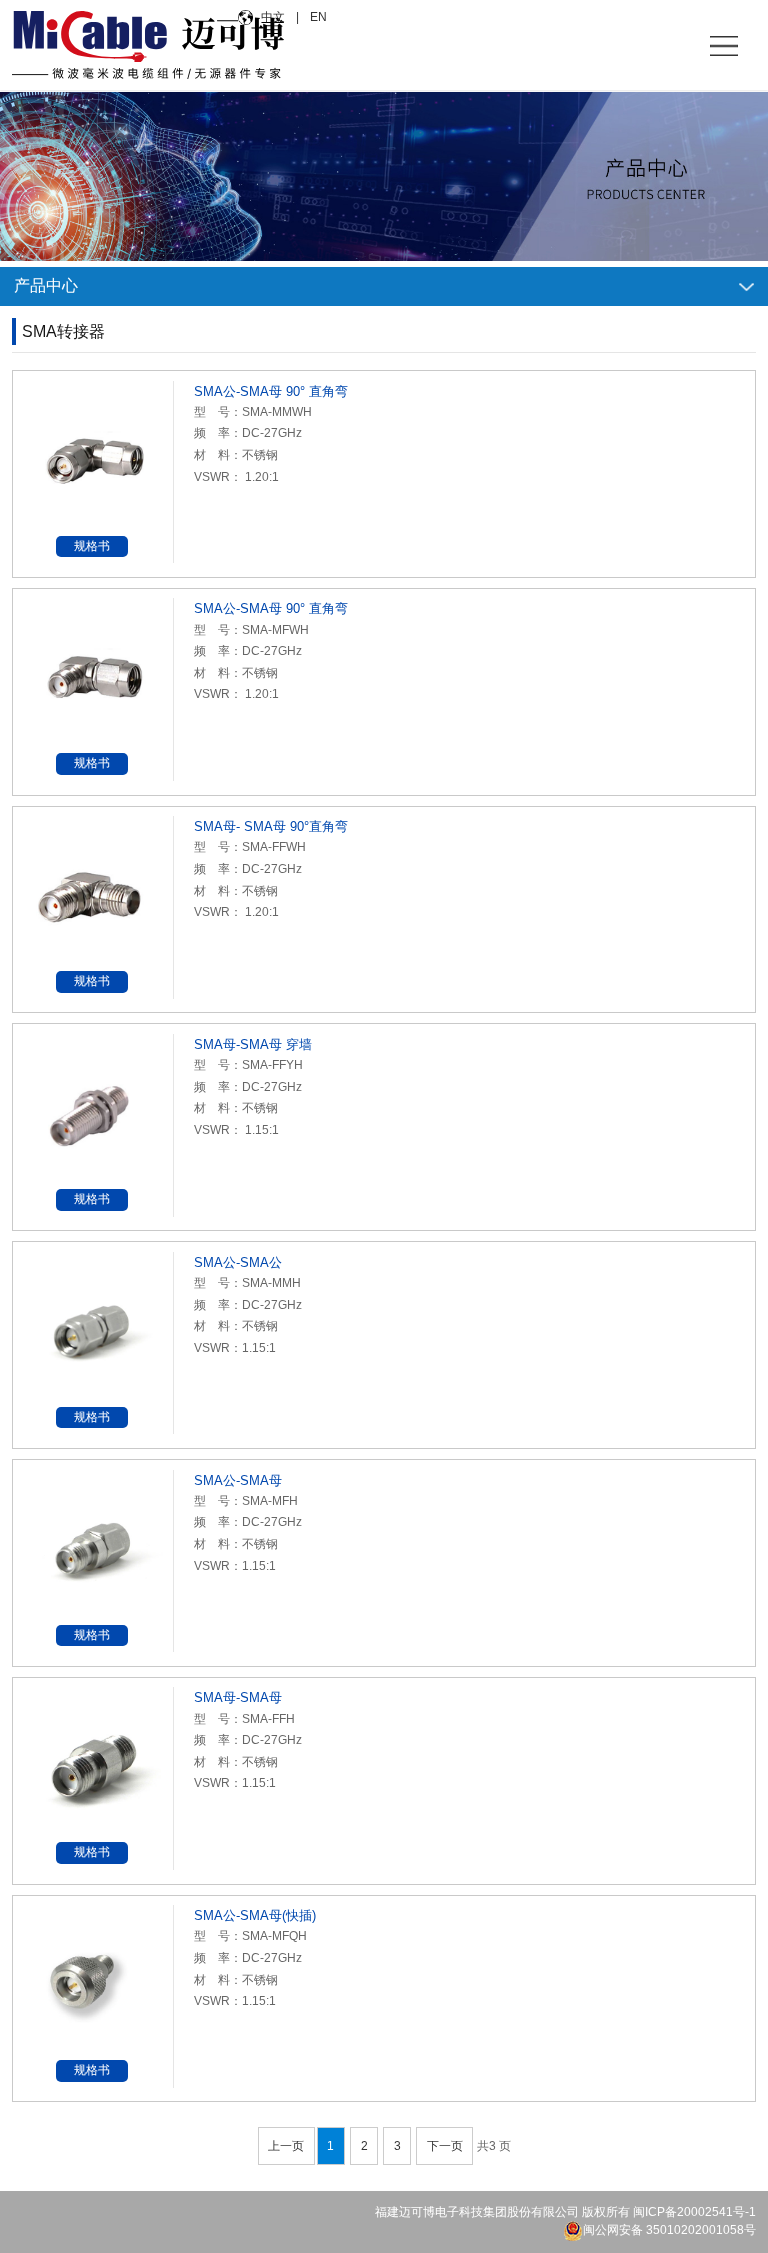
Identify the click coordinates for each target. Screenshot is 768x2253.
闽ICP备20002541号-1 (694, 2212)
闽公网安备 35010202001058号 (669, 2230)
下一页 (445, 2146)
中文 (274, 17)
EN (317, 17)
